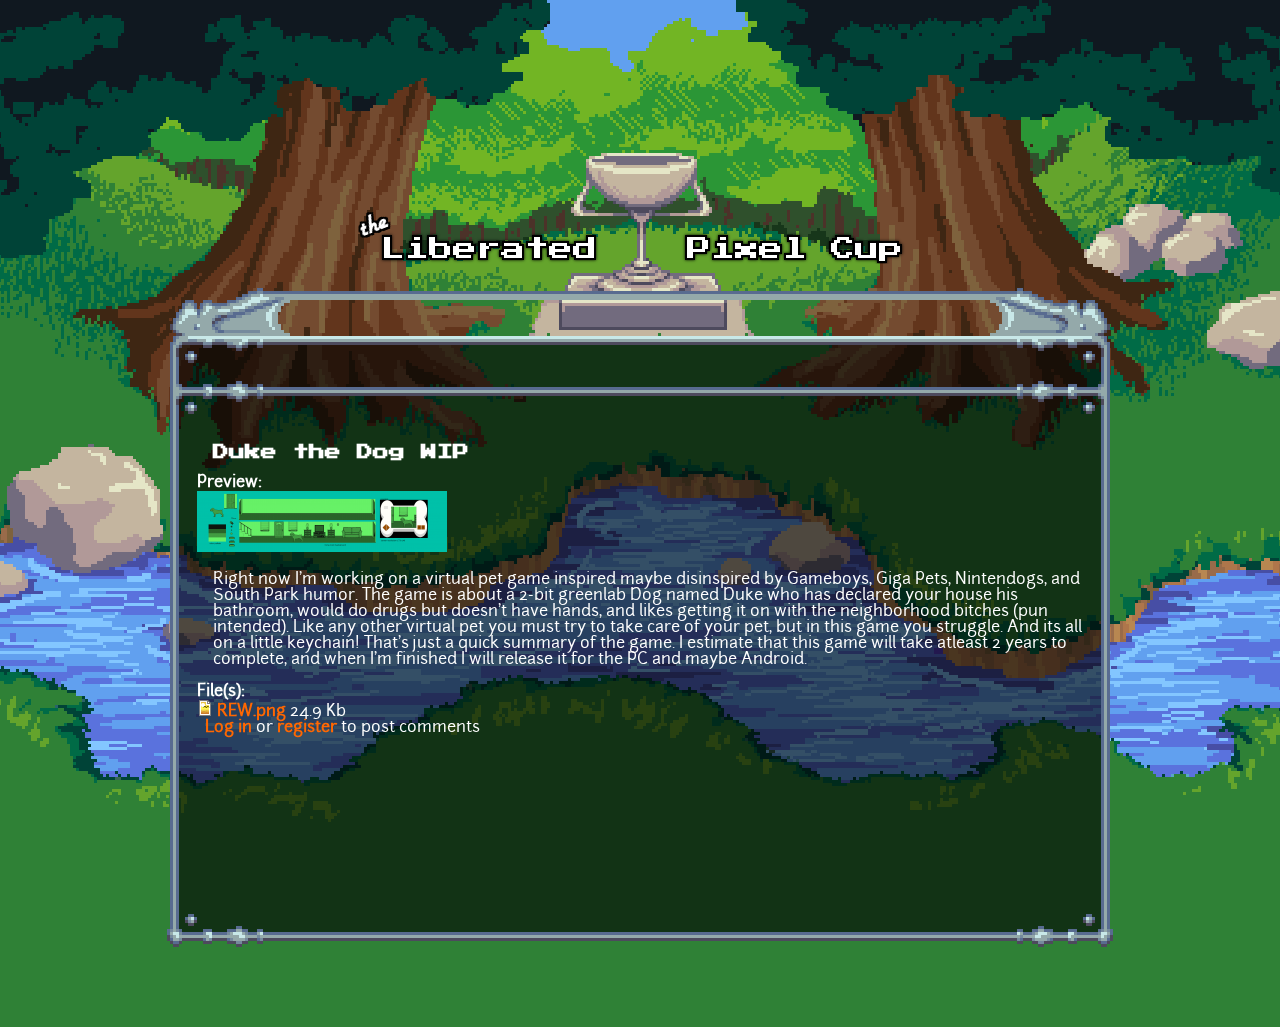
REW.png (251, 712)
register (307, 728)
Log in (228, 728)
